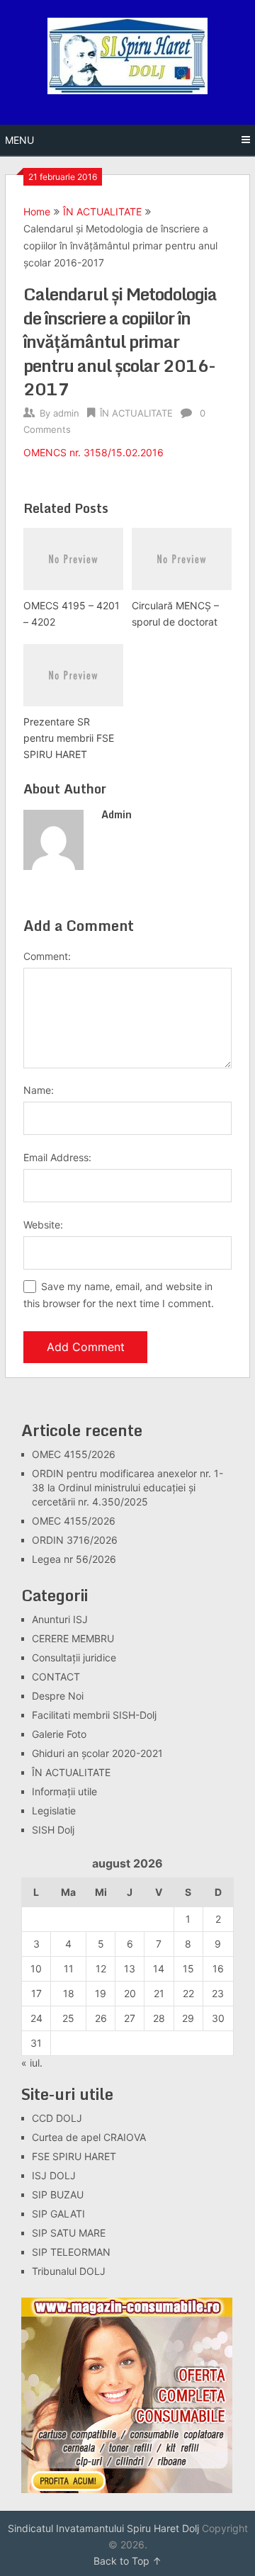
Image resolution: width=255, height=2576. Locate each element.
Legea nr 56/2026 (74, 1559)
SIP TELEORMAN (71, 2252)
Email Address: (57, 1157)
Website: (43, 1225)
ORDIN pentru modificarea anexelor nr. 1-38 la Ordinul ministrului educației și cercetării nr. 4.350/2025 (127, 1487)
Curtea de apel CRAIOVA (89, 2137)
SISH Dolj (53, 1830)
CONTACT (56, 1677)
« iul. (32, 2063)
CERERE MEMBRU (73, 1638)
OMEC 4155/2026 (74, 1454)
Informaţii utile (64, 1791)
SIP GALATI (58, 2214)
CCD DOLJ (57, 2118)
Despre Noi (58, 1696)
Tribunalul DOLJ (69, 2271)
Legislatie (54, 1810)
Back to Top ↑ (127, 2561)
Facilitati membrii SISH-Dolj (94, 1715)
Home (37, 211)
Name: (39, 1090)
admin (66, 413)
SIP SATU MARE (69, 2233)
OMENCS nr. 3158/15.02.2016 (93, 452)
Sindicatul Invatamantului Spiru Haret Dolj (103, 2528)
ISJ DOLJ (54, 2175)
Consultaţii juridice (74, 1657)
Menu (19, 140)
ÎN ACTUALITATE (102, 211)
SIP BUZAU (58, 2194)
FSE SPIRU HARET (74, 2156)
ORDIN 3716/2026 (75, 1540)
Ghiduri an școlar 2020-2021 (97, 1753)
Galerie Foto (59, 1734)
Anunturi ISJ (60, 1619)
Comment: (47, 956)
